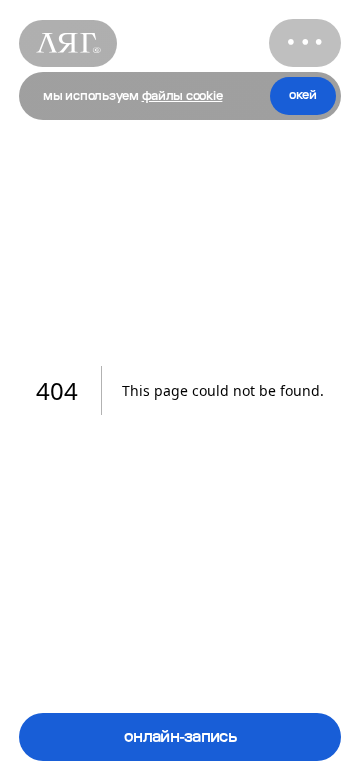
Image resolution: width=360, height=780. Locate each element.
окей (303, 94)
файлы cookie (182, 95)
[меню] (305, 43)
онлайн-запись (180, 736)
